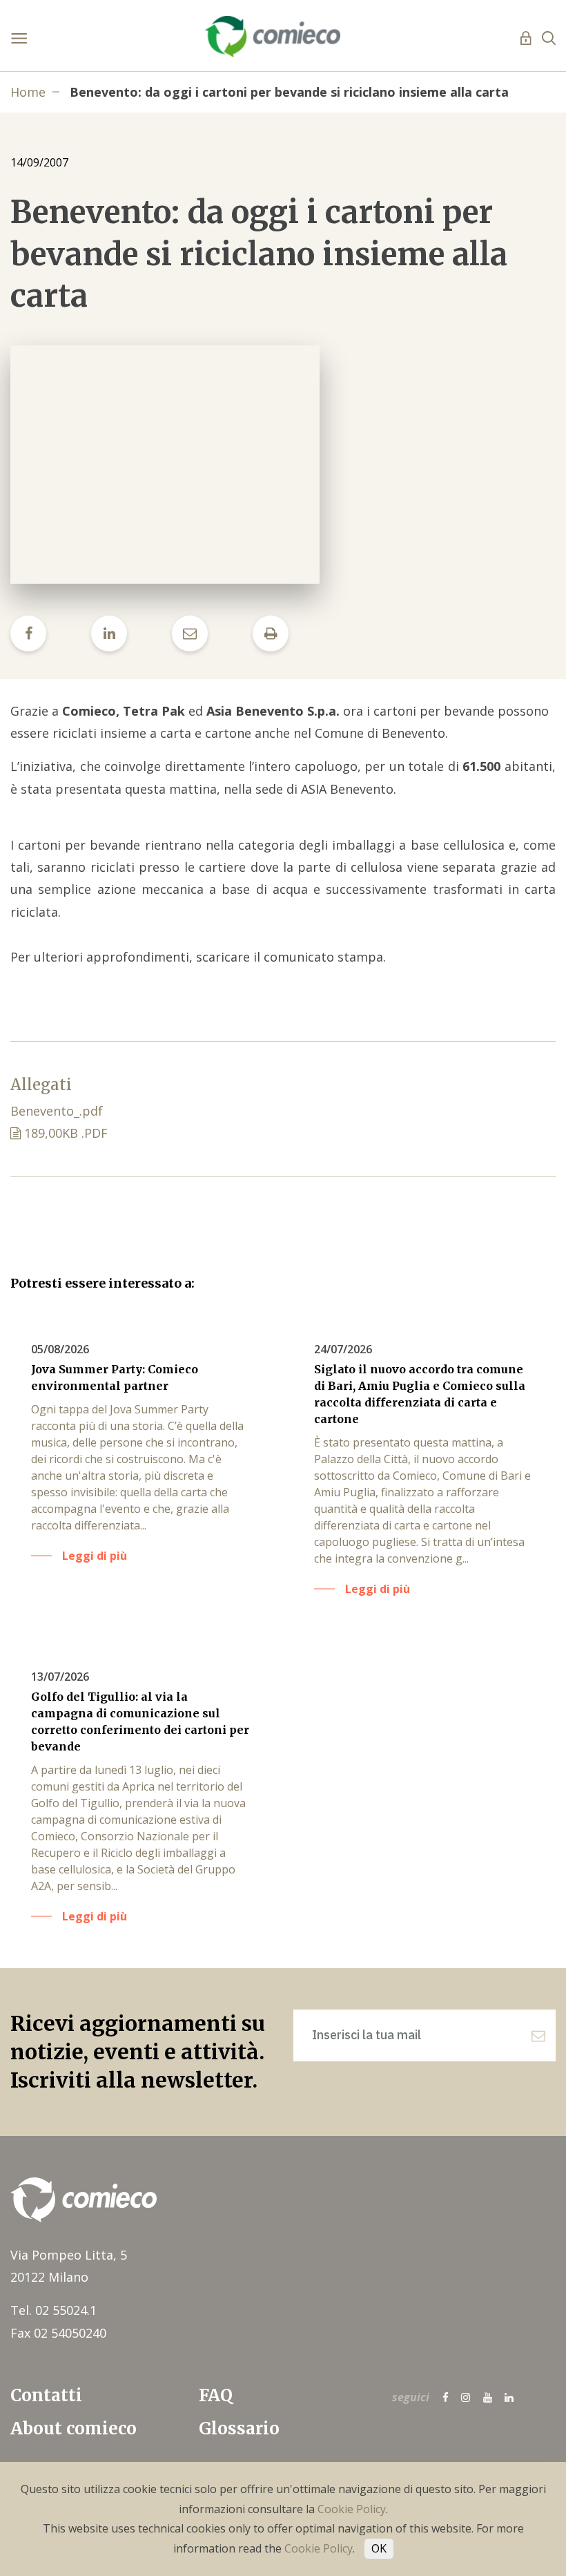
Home (28, 92)
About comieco (74, 2429)
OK (379, 2548)
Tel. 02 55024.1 (53, 2310)
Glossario (239, 2429)
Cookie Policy (352, 2509)
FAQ (216, 2395)
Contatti (46, 2395)
